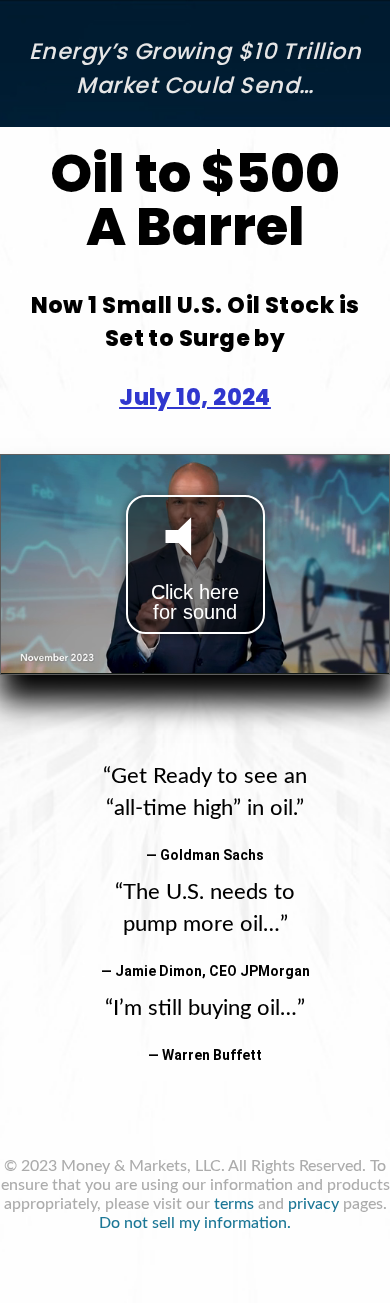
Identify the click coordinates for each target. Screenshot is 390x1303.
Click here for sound (195, 602)
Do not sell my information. (195, 1223)
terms (234, 1204)
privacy (313, 1204)
